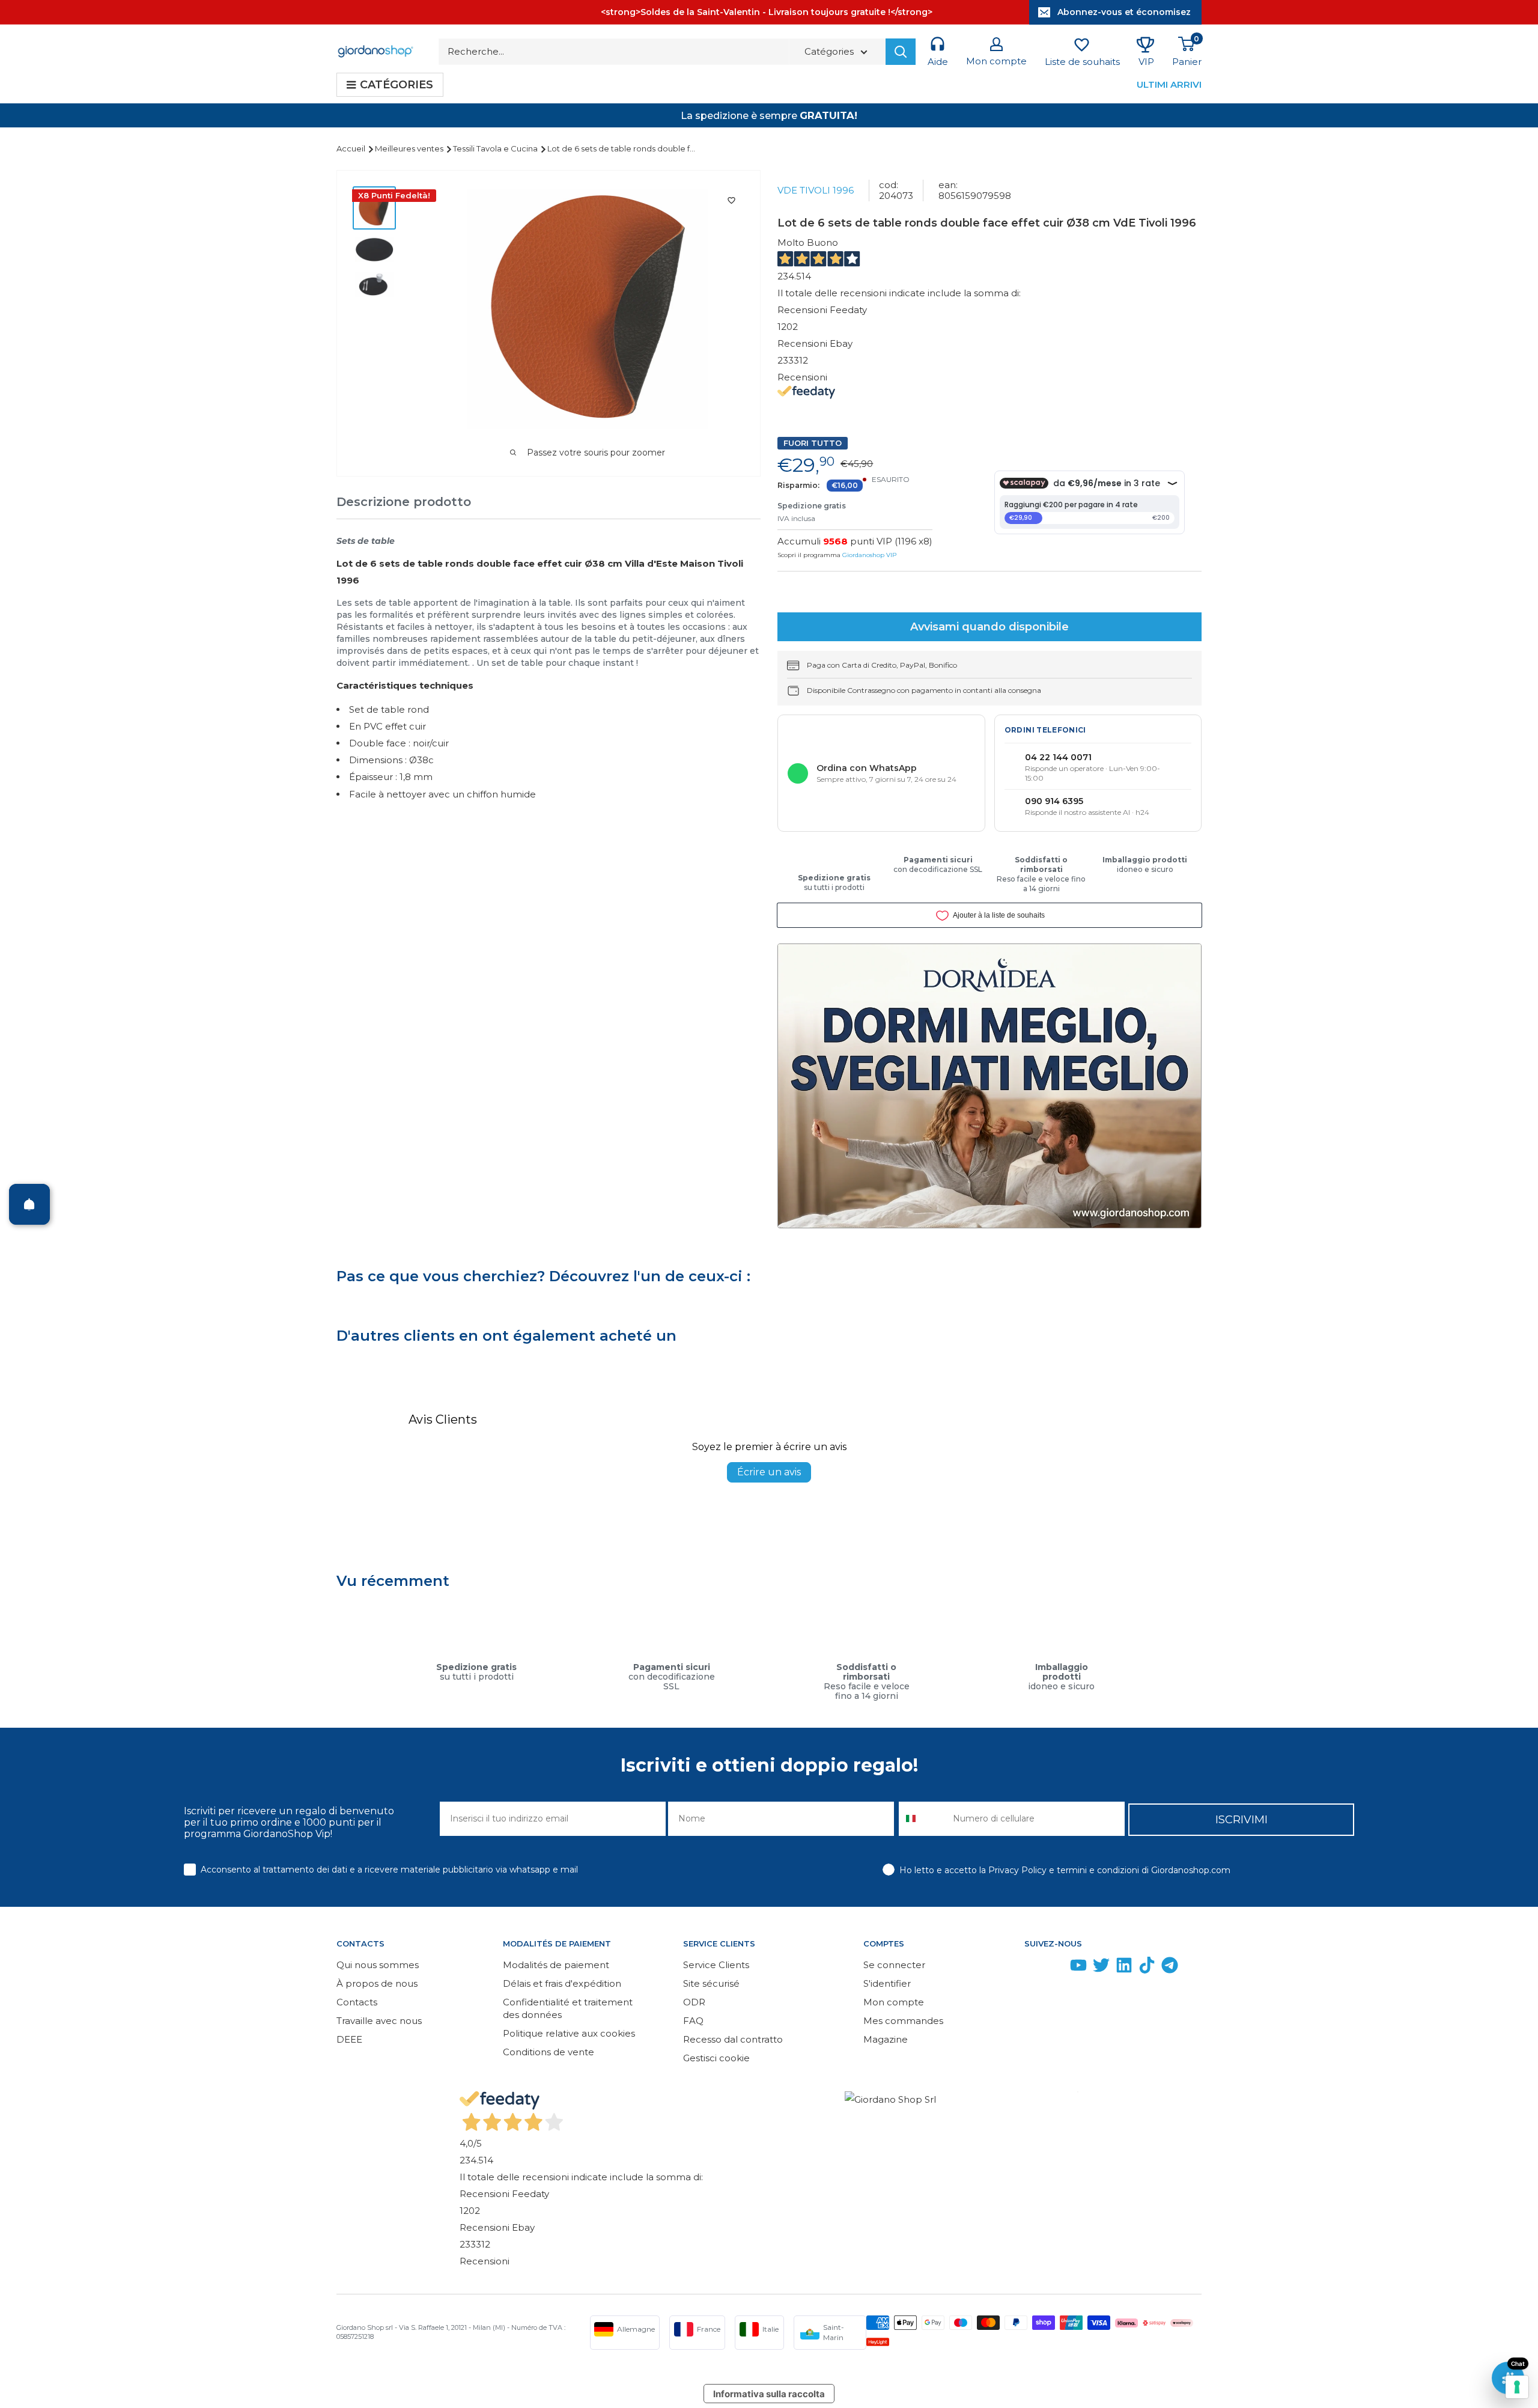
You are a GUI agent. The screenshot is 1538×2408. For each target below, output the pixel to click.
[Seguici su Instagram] (1056, 1968)
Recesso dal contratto (733, 2039)
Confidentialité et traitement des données (568, 2008)
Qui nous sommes (378, 1965)
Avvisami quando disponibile (989, 627)
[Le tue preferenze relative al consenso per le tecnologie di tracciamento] (1517, 2387)
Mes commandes (903, 2021)
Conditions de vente (549, 2052)
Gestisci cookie (716, 2058)
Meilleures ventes (410, 148)
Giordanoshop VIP (869, 555)
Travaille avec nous (379, 2021)
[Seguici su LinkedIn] (1124, 1968)
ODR (694, 2002)
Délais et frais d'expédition (562, 1983)
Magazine (886, 2039)
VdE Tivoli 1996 (816, 190)
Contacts (357, 2002)
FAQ (693, 2021)
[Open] (29, 1204)
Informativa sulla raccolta (769, 2394)
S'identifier (887, 1983)
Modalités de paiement (556, 1965)
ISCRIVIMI (1242, 1820)
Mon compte (894, 2002)
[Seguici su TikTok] (1147, 1968)
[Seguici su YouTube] (1078, 1968)
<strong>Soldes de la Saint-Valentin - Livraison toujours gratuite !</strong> (767, 12)
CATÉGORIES (397, 85)
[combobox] (923, 1819)
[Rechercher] (901, 52)
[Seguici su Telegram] (1170, 1968)
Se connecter (894, 1965)
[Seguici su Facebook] (1033, 1968)
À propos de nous (377, 1983)
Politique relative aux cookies (569, 2033)
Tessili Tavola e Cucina (496, 148)
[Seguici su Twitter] (1101, 1968)
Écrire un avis (769, 1472)
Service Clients (716, 1965)
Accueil (352, 148)
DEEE (349, 2039)
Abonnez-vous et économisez (1124, 12)
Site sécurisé (711, 1983)
